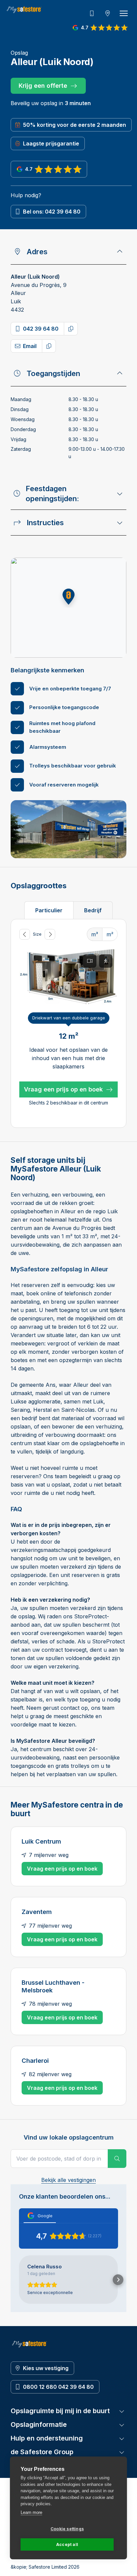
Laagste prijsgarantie (51, 143)
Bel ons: (52, 212)
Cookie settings (67, 2529)
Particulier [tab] (49, 910)
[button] (68, 597)
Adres (37, 252)
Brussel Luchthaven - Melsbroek (53, 1986)
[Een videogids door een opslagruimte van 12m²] (90, 961)
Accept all (67, 2544)
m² (110, 934)
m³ (95, 934)
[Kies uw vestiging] (108, 13)
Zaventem (37, 1912)
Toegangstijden (53, 373)
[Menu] (124, 13)
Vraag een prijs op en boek (63, 1089)
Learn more (31, 2512)
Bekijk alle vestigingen (68, 2180)
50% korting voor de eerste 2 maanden (74, 125)
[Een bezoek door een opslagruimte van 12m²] (106, 961)
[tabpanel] (68, 1024)
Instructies (45, 523)
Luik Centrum (41, 1841)
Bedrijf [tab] (93, 910)
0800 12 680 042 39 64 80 (58, 2387)
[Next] (50, 934)
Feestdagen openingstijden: (52, 494)
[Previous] (25, 934)
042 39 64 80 (41, 329)
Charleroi (35, 2060)
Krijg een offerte (43, 86)
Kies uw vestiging (46, 2368)
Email (30, 346)
